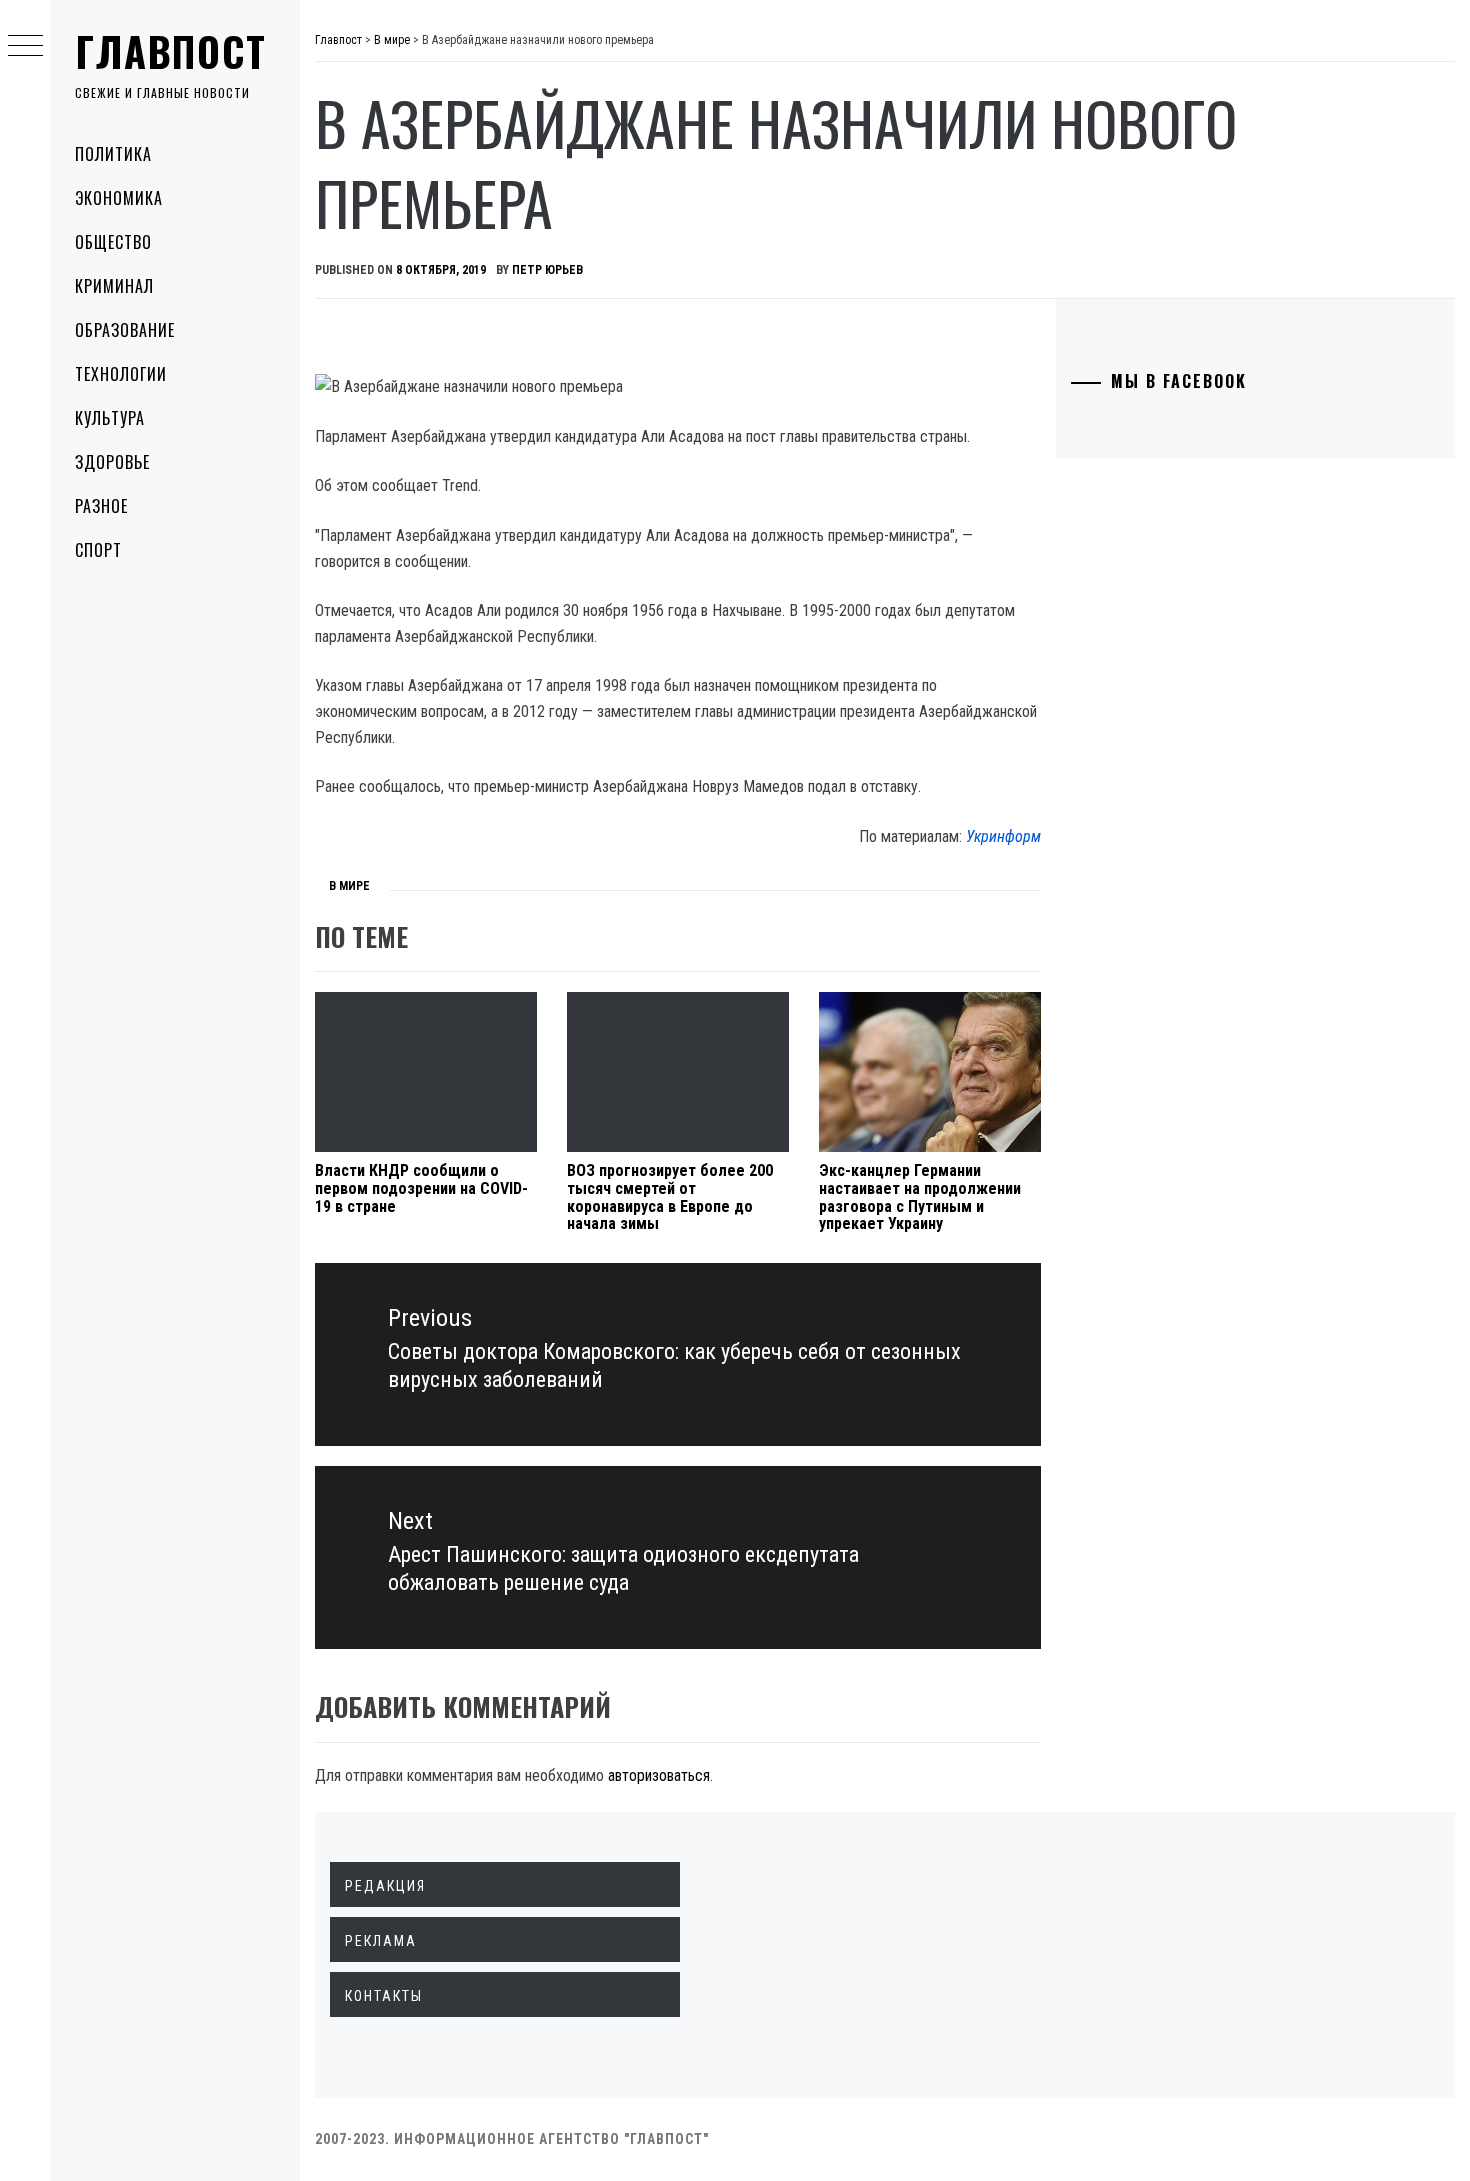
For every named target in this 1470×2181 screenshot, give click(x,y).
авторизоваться (659, 1775)
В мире (349, 886)
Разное (101, 506)
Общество (113, 242)
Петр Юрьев (547, 270)
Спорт (98, 550)
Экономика (119, 198)
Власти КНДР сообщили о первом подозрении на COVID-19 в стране (421, 1188)
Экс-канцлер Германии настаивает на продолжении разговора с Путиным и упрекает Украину (920, 1197)
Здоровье (112, 462)
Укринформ (1003, 836)
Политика (113, 154)
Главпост (171, 51)
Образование (125, 330)
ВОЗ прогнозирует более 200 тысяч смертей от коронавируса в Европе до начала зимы (670, 1197)
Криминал (114, 286)
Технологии (121, 374)
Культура (110, 418)
